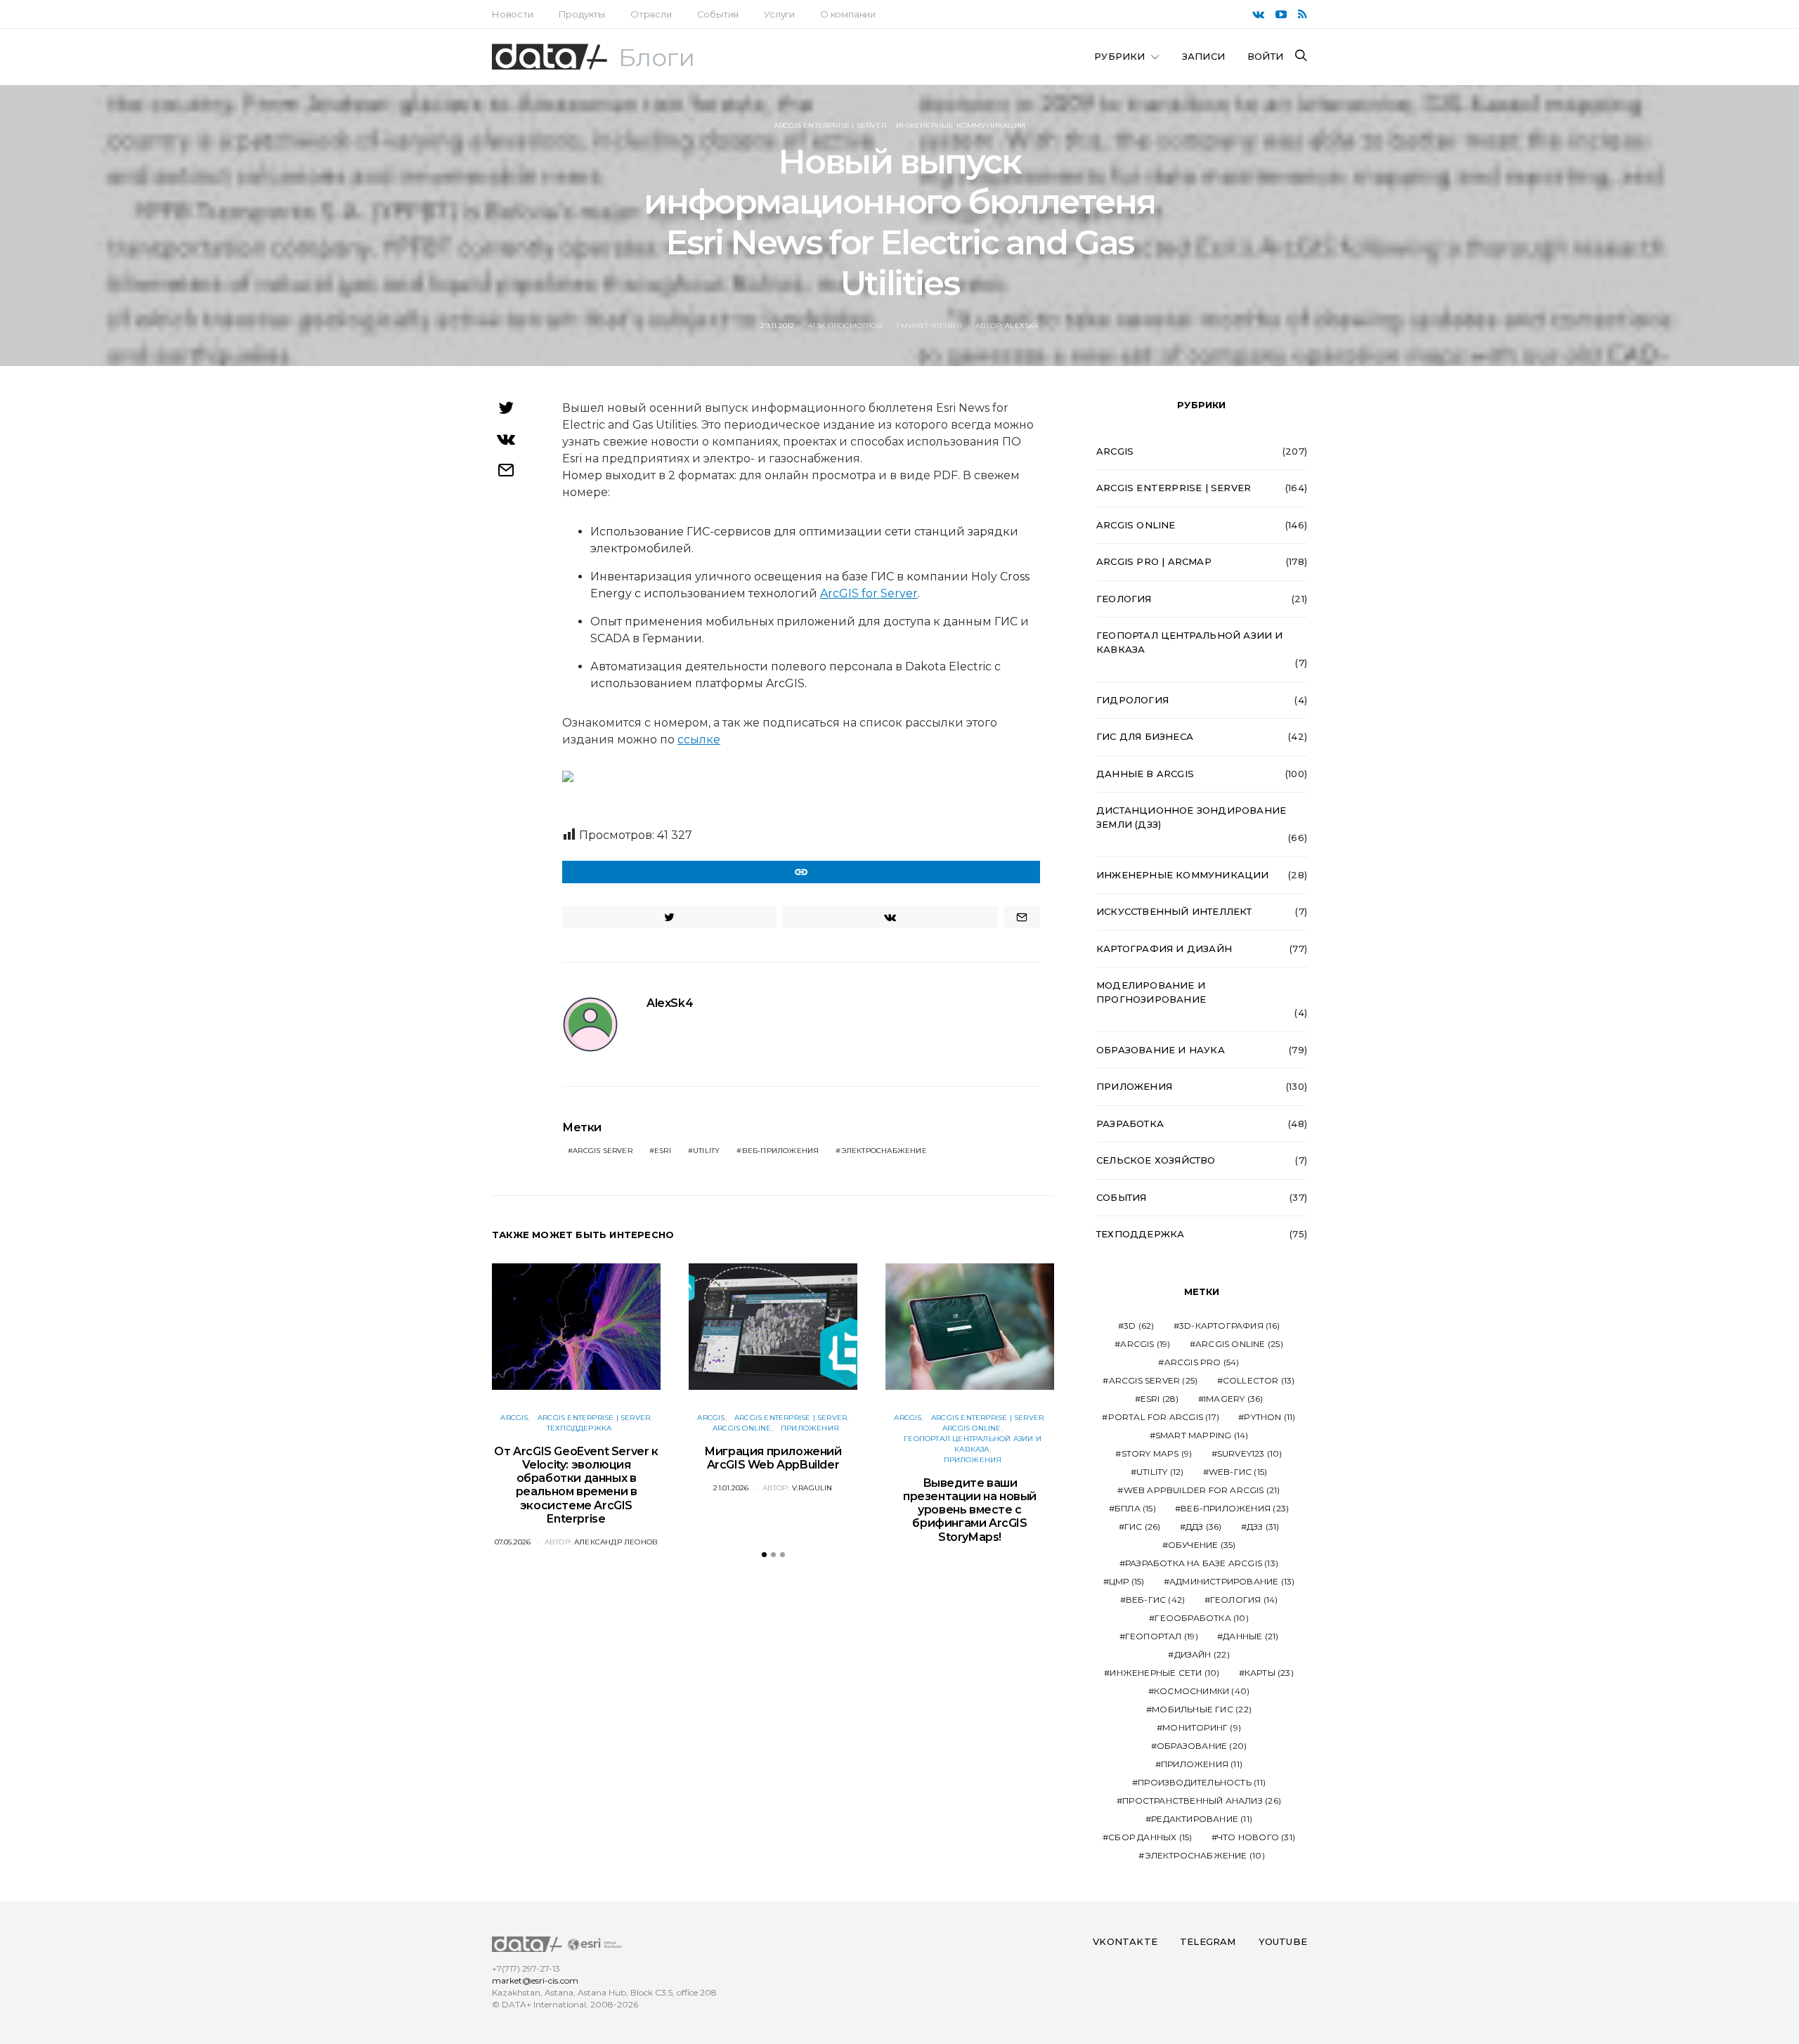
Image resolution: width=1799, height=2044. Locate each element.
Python (1269, 1417)
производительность (1202, 1782)
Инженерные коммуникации (961, 125)
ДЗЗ (1263, 1527)
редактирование (1202, 1819)
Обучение (1202, 1545)
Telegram (1208, 1941)
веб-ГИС (1155, 1600)
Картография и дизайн (1164, 949)
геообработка (1201, 1618)
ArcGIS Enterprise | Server (830, 125)
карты (1269, 1673)
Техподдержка (579, 1428)
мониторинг (1202, 1727)
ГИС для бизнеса (1145, 736)
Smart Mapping (1202, 1435)
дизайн (1202, 1654)
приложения (1202, 1764)
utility (706, 1151)
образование (1202, 1746)
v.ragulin (812, 1488)
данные (1251, 1636)
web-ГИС (1238, 1472)
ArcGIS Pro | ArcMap (1154, 561)
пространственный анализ (1202, 1801)
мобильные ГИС (1202, 1709)
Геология (1124, 599)
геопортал (1162, 1636)
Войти (1265, 56)
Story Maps (1157, 1453)
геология (1244, 1600)
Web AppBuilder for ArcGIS (1202, 1490)
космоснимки (1202, 1691)
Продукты (582, 14)
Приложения (810, 1428)
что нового (1256, 1837)
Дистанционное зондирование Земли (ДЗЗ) (1191, 817)
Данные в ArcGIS (1145, 774)
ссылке (699, 740)
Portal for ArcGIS (1164, 1417)
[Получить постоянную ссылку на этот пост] (801, 872)
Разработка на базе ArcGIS (1202, 1563)
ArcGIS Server (603, 1151)
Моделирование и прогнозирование (1151, 992)
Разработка (1130, 1124)
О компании (848, 14)
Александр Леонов (616, 1542)
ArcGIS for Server (869, 593)
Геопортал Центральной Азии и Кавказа (1190, 642)
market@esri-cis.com (535, 1980)
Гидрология (1132, 700)
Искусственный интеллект (1174, 911)
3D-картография (1229, 1326)
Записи (1203, 56)
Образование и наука (1161, 1050)
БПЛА (1135, 1508)
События (718, 14)
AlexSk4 (1021, 326)
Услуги (779, 14)
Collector (1259, 1380)
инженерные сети (1164, 1673)
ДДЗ (1204, 1527)
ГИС (1143, 1527)
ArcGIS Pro (1202, 1362)
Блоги (657, 58)
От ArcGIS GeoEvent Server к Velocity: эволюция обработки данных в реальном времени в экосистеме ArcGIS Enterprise (576, 1485)
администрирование (1232, 1581)
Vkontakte (1125, 1941)
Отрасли (651, 14)
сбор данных (1150, 1837)
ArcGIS (514, 1418)
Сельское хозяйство (1156, 1160)
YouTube (1283, 1941)
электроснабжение (884, 1151)
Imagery (1233, 1399)
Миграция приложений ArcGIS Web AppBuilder (773, 1458)
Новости (513, 14)
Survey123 (1250, 1453)
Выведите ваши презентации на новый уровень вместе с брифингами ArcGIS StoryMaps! (970, 1510)
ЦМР (1127, 1581)
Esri (663, 1151)
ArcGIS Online (742, 1428)
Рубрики (1119, 56)
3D (1139, 1326)
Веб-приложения (781, 1151)
